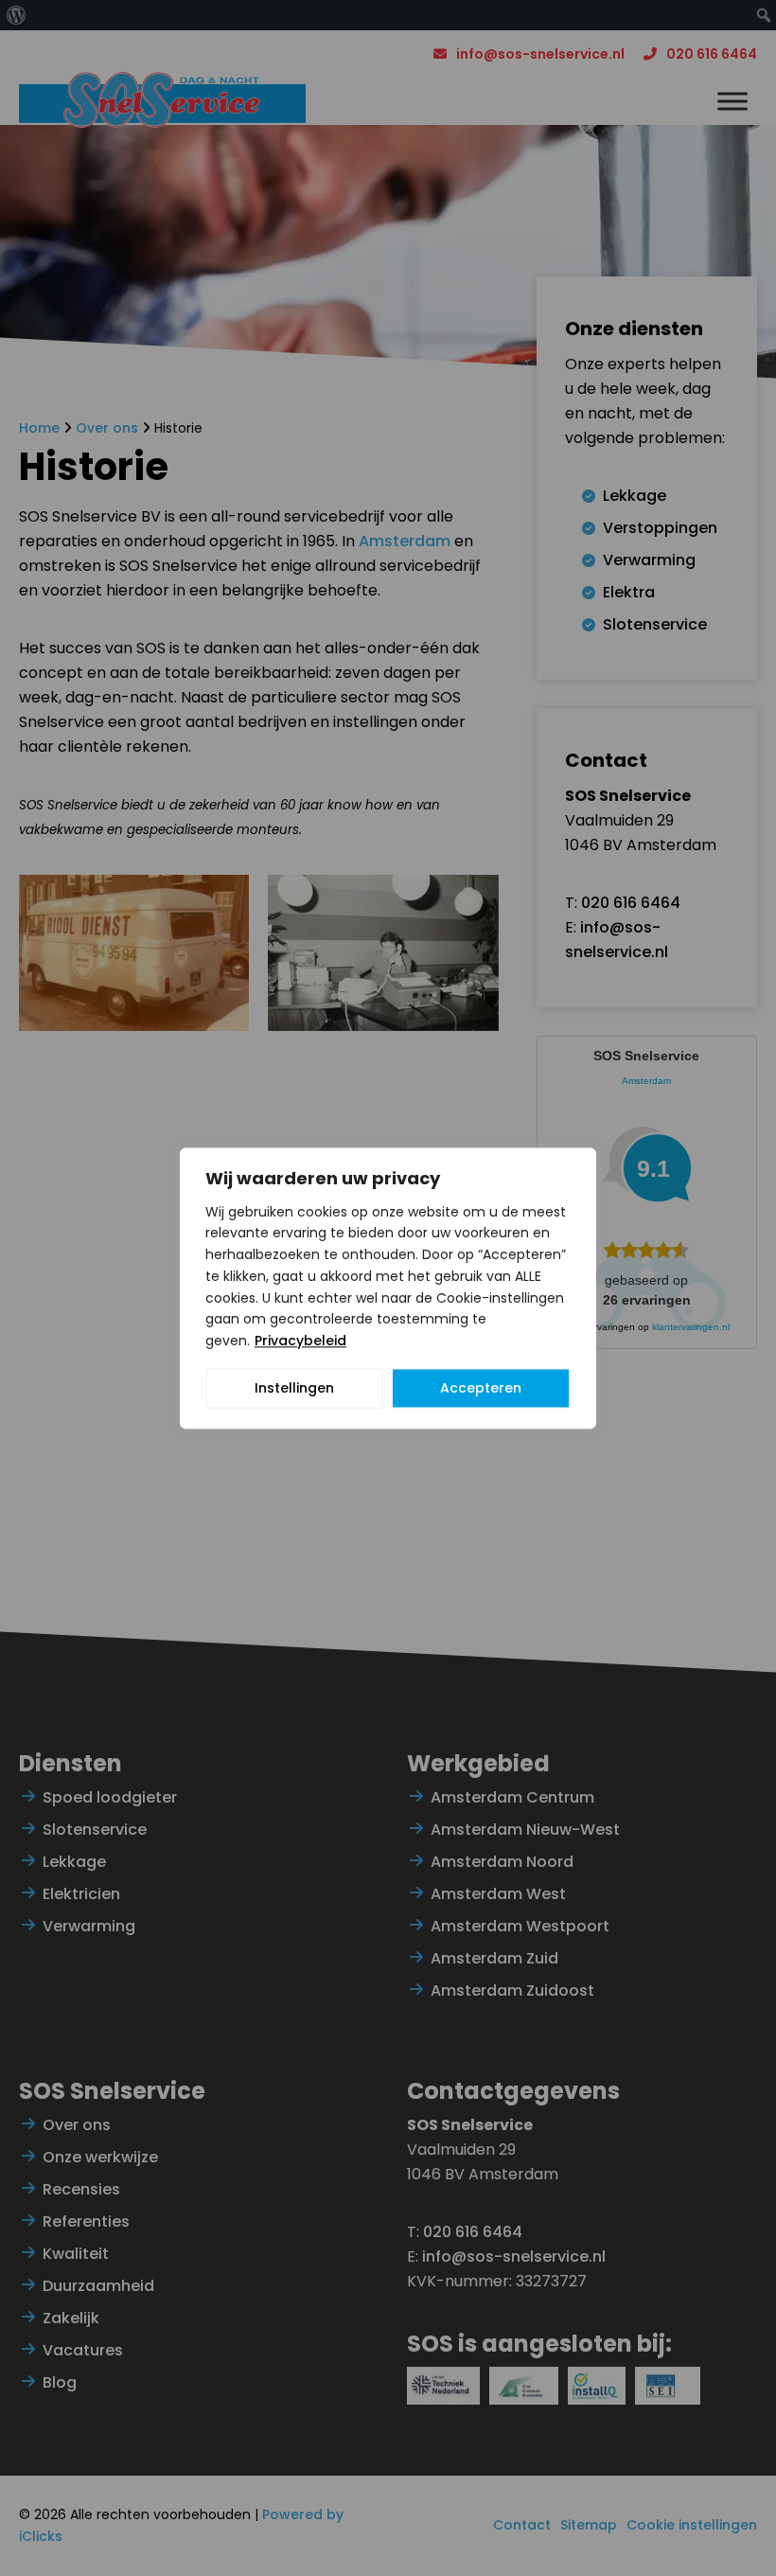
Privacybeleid (300, 1341)
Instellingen (294, 1388)
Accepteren (481, 1388)
